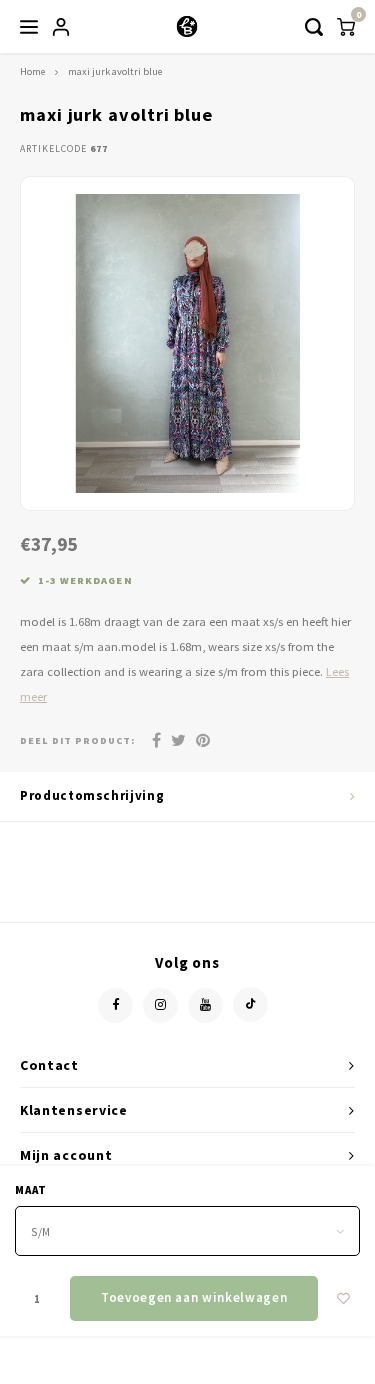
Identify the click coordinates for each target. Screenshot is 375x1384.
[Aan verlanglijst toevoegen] (344, 1298)
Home (32, 71)
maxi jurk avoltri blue (115, 71)
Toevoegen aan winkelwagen (194, 1297)
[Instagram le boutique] (160, 1005)
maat (31, 1190)
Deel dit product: (77, 740)
